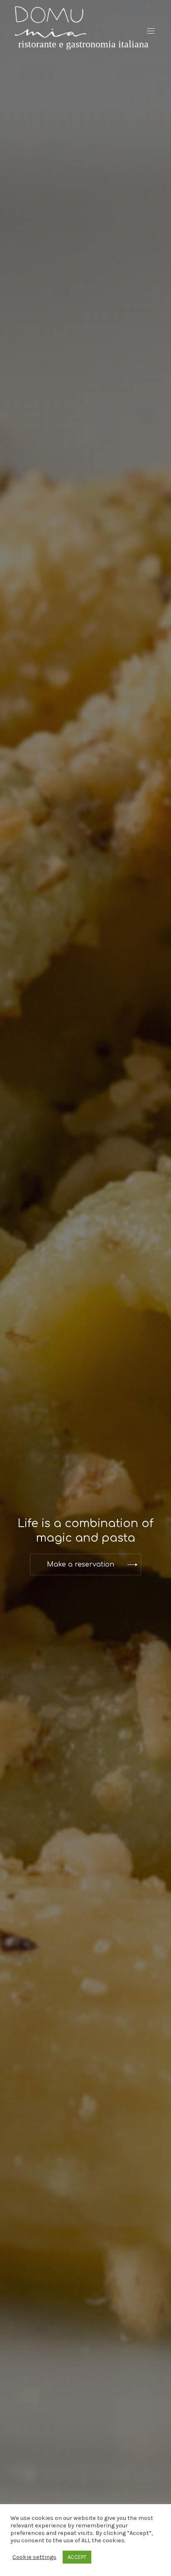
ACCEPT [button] (77, 2557)
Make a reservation (81, 1564)
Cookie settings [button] (34, 2557)
